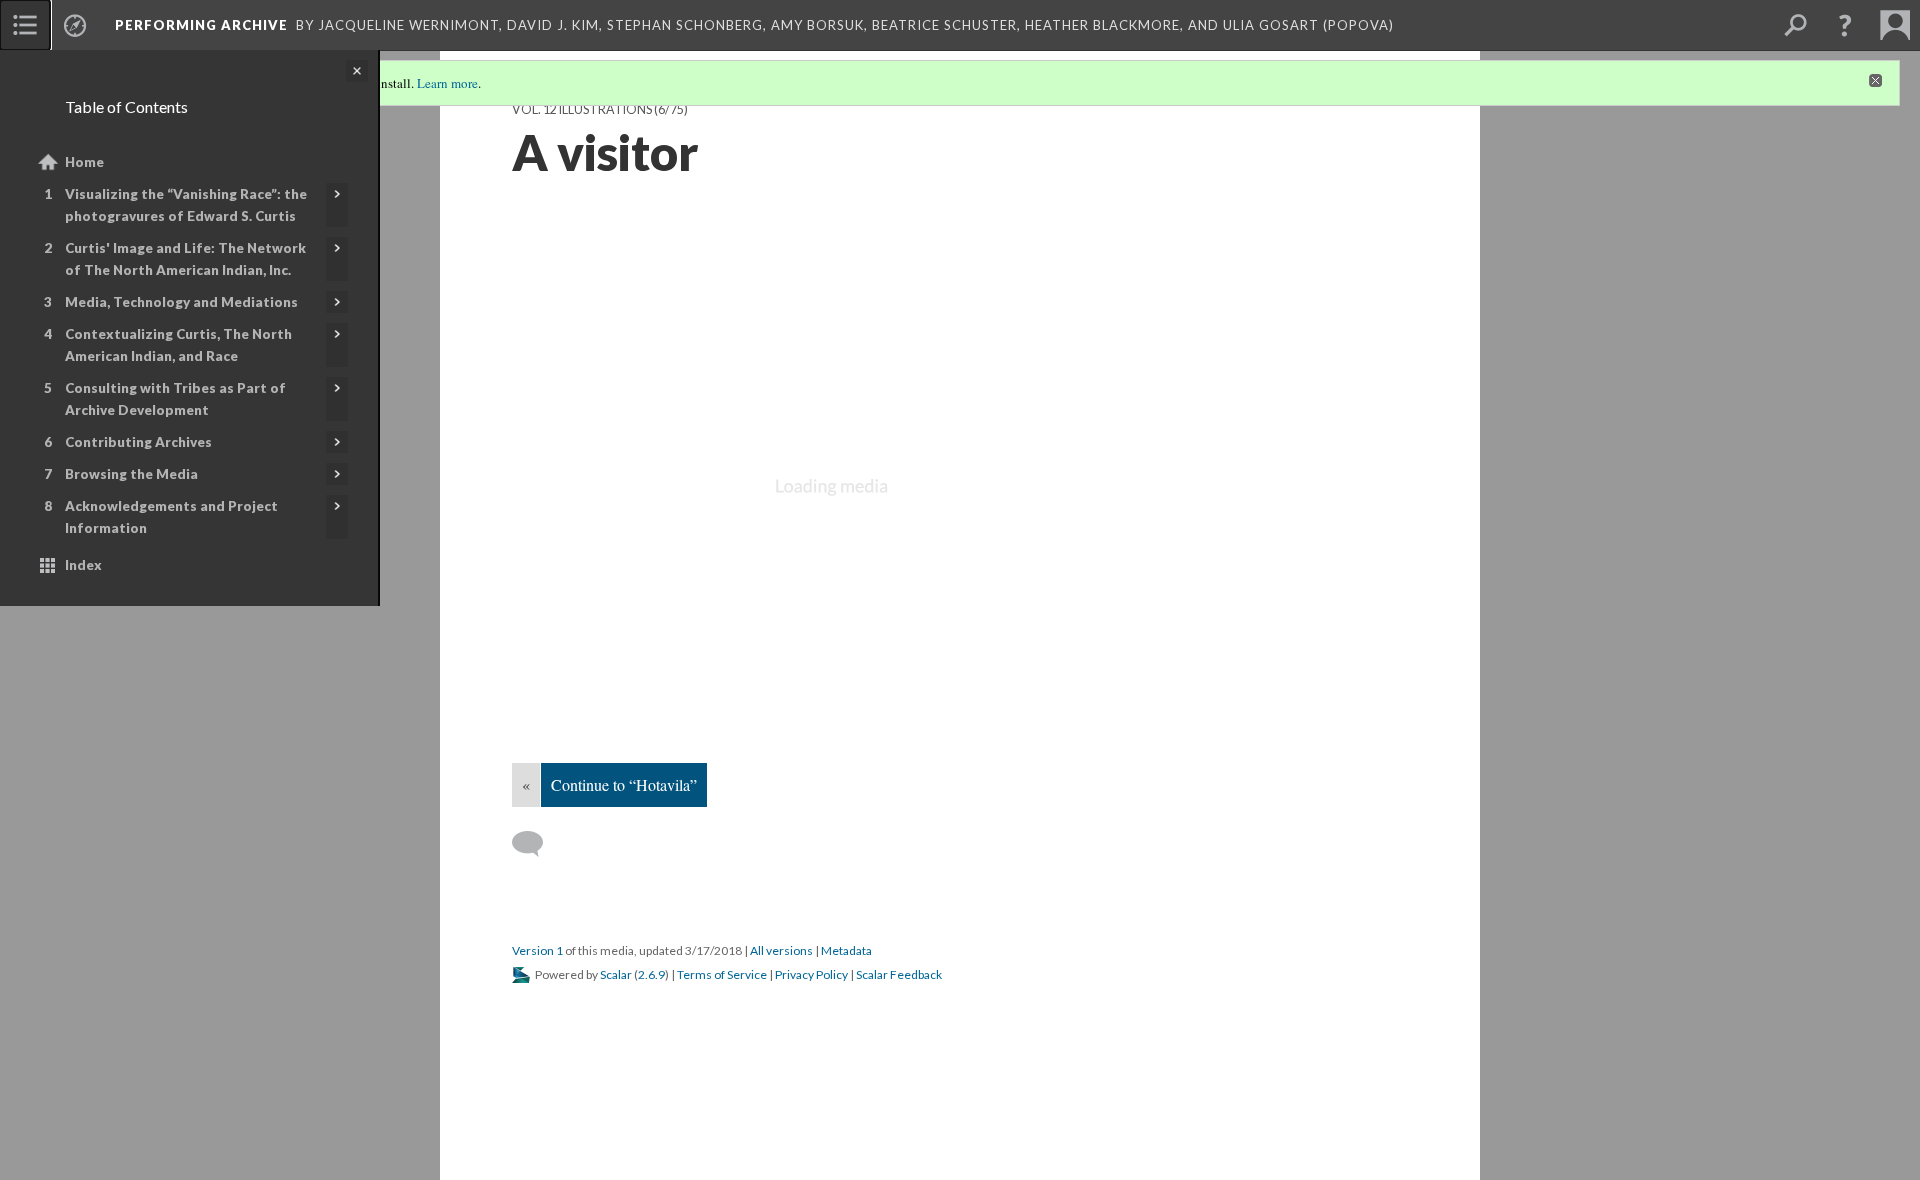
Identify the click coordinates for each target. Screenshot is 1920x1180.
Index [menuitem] (83, 565)
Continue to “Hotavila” (624, 784)
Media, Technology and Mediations (181, 302)
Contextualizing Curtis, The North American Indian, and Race (178, 345)
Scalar (616, 974)
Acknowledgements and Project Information (171, 517)
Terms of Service (722, 974)
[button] (1845, 25)
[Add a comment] (536, 844)
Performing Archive (201, 25)
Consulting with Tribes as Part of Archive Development (175, 399)
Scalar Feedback (899, 974)
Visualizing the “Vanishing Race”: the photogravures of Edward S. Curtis (186, 205)
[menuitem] (25, 25)
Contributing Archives (138, 442)
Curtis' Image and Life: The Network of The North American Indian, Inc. (185, 259)
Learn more (447, 83)
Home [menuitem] (84, 162)
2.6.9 (651, 974)
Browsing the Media (131, 474)
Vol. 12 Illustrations (582, 109)
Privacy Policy (811, 974)
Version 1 (537, 950)
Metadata (846, 950)
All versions (781, 950)
